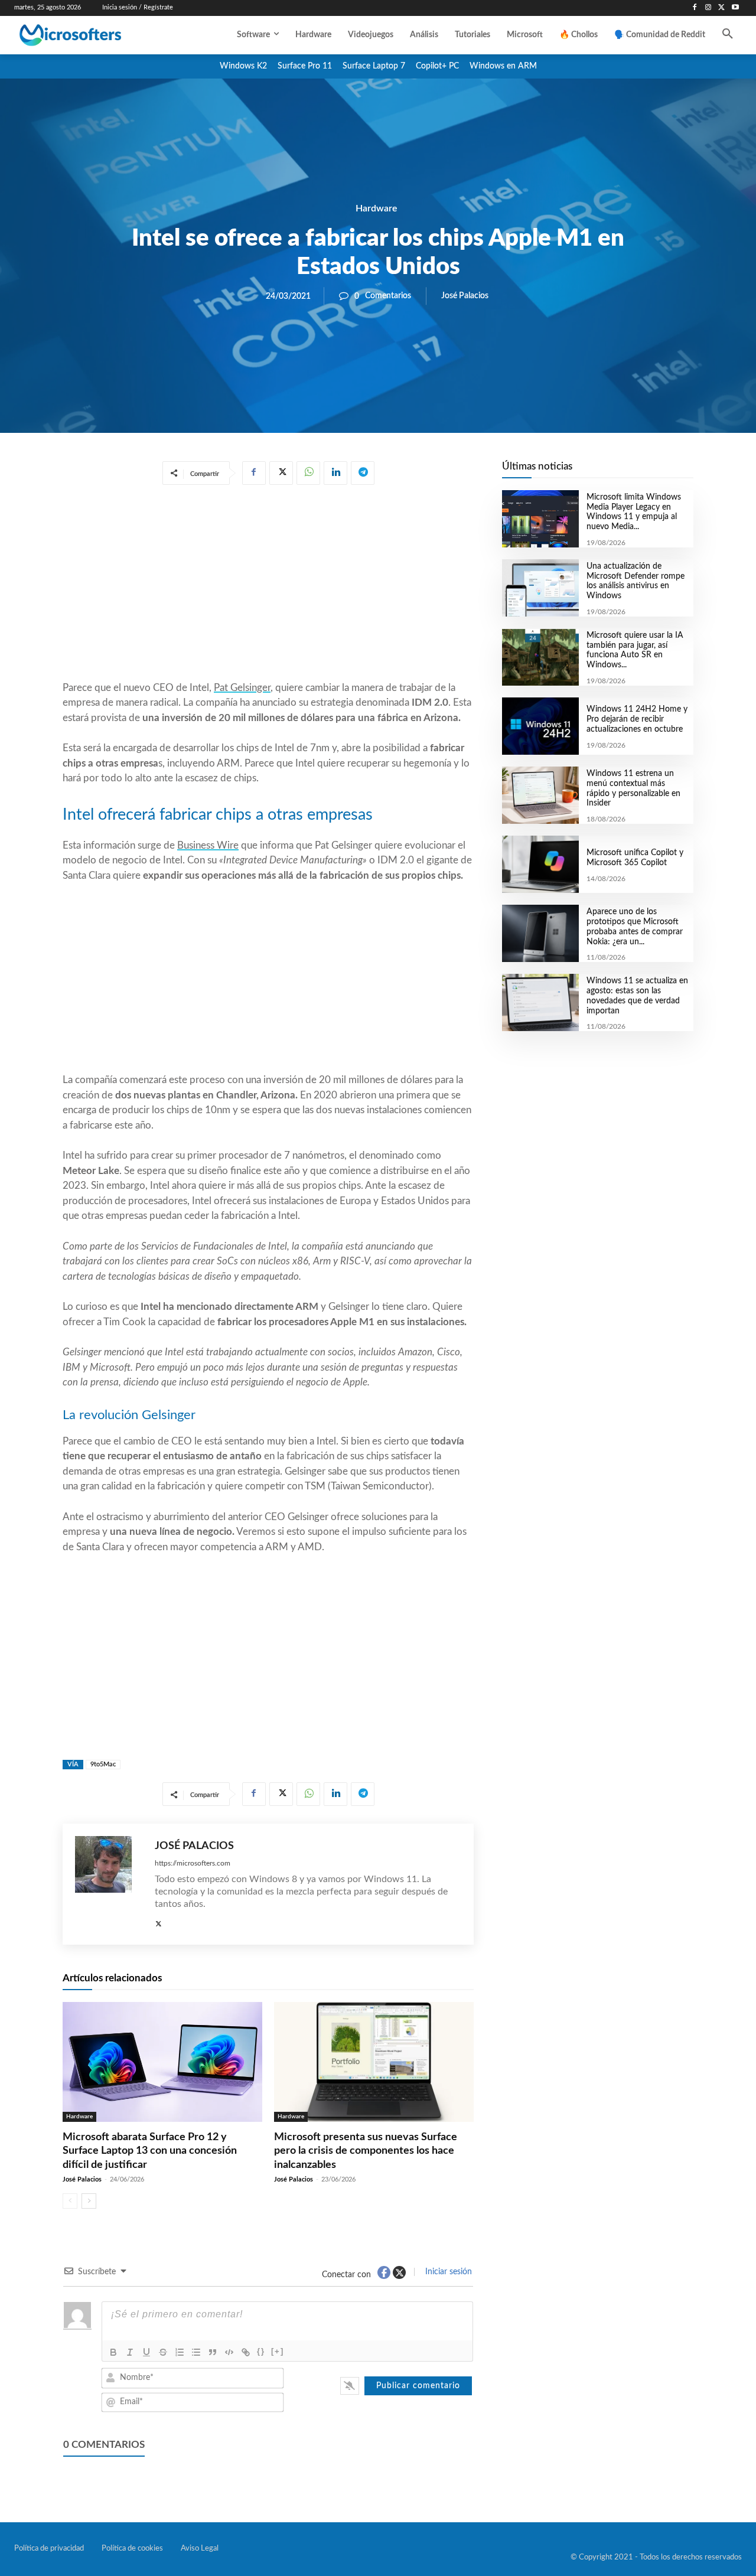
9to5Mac (103, 1764)
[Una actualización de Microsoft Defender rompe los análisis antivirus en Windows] (540, 588)
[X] (721, 8)
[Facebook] (695, 8)
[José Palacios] (109, 1884)
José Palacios (465, 296)
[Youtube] (735, 8)
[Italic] (130, 2352)
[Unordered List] (196, 2352)
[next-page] (89, 2201)
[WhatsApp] (308, 473)
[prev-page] (70, 2201)
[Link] (246, 2352)
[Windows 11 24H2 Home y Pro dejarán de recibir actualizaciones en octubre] (540, 726)
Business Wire (208, 845)
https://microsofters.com (193, 1863)
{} (261, 2351)
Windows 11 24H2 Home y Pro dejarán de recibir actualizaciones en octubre (637, 719)
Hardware (377, 208)
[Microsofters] (94, 35)
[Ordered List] (180, 2352)
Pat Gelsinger (242, 688)
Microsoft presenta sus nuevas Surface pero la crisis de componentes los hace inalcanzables (366, 2151)
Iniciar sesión (447, 2272)
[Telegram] (363, 473)
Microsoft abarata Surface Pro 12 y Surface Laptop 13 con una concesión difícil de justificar (150, 2151)
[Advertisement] (268, 585)
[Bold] (113, 2352)
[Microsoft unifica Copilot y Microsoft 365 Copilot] (540, 864)
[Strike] (163, 2352)
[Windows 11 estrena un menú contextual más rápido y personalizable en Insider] (540, 795)
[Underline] (146, 2352)
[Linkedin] (335, 473)
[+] (278, 2351)
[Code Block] (229, 2352)
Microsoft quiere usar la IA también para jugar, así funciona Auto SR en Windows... (635, 650)
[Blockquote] (213, 2352)
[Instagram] (708, 8)
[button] (728, 35)
